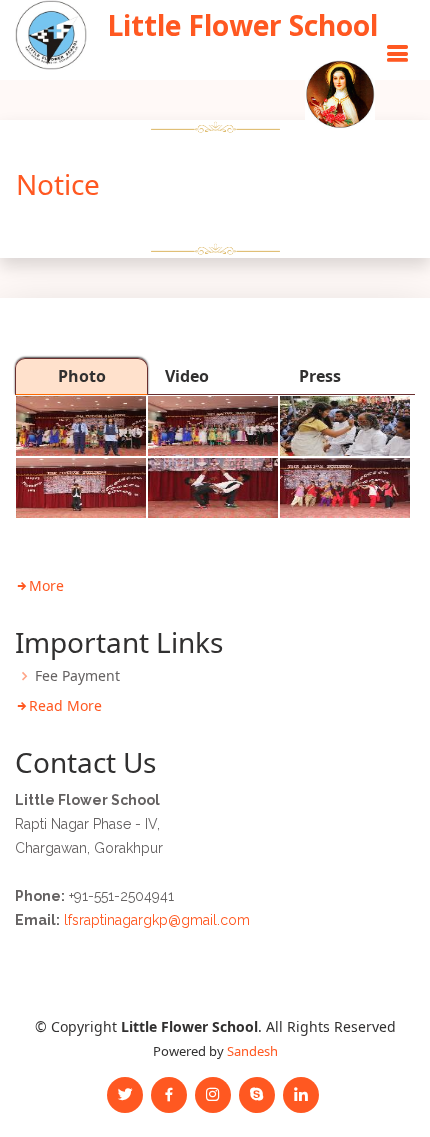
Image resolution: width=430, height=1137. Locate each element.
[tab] (81, 376)
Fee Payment (77, 676)
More (46, 585)
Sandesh (252, 1051)
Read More (65, 705)
